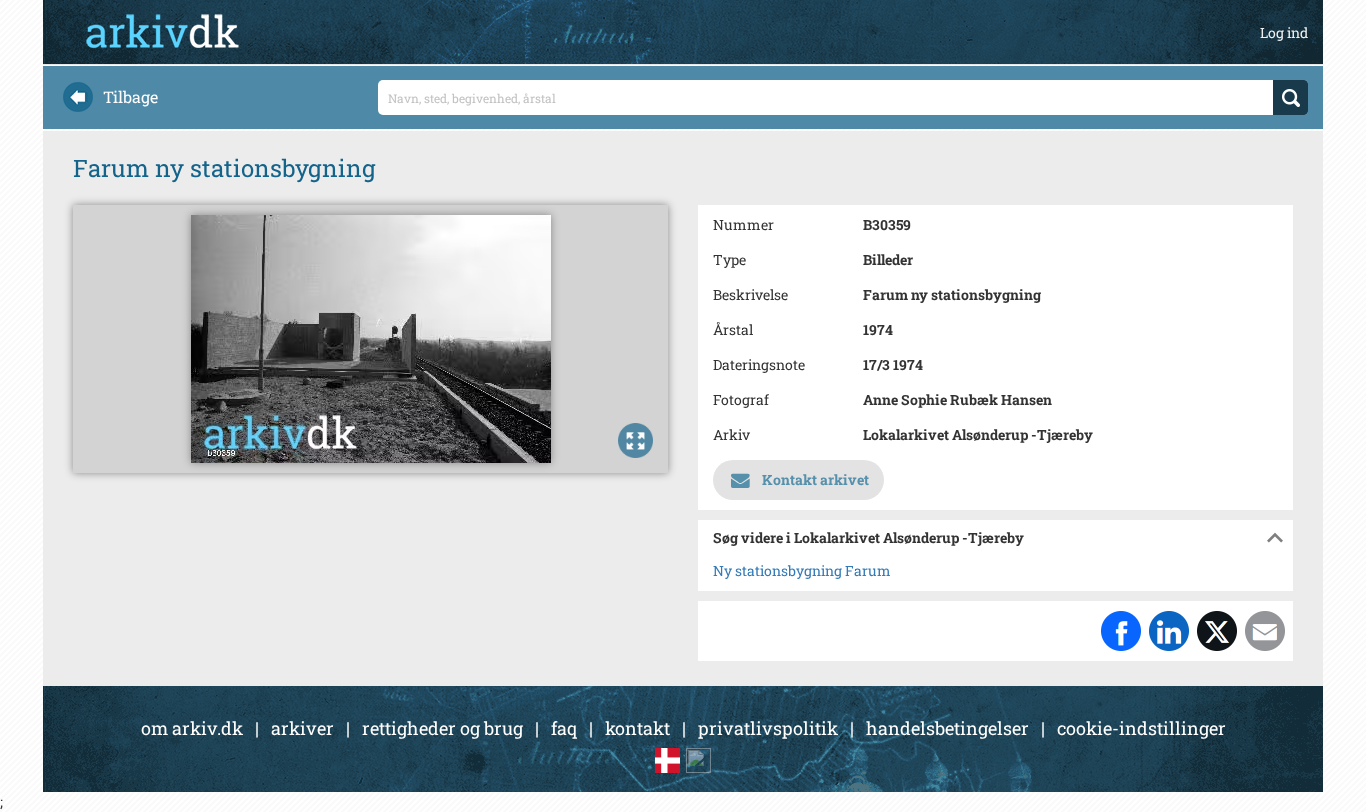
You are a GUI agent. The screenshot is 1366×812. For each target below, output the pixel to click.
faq (564, 728)
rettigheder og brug (442, 728)
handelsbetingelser (947, 728)
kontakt (637, 728)
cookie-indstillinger (1141, 728)
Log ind (1284, 32)
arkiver (302, 728)
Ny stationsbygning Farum (802, 570)
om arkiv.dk (192, 728)
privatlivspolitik (768, 728)
